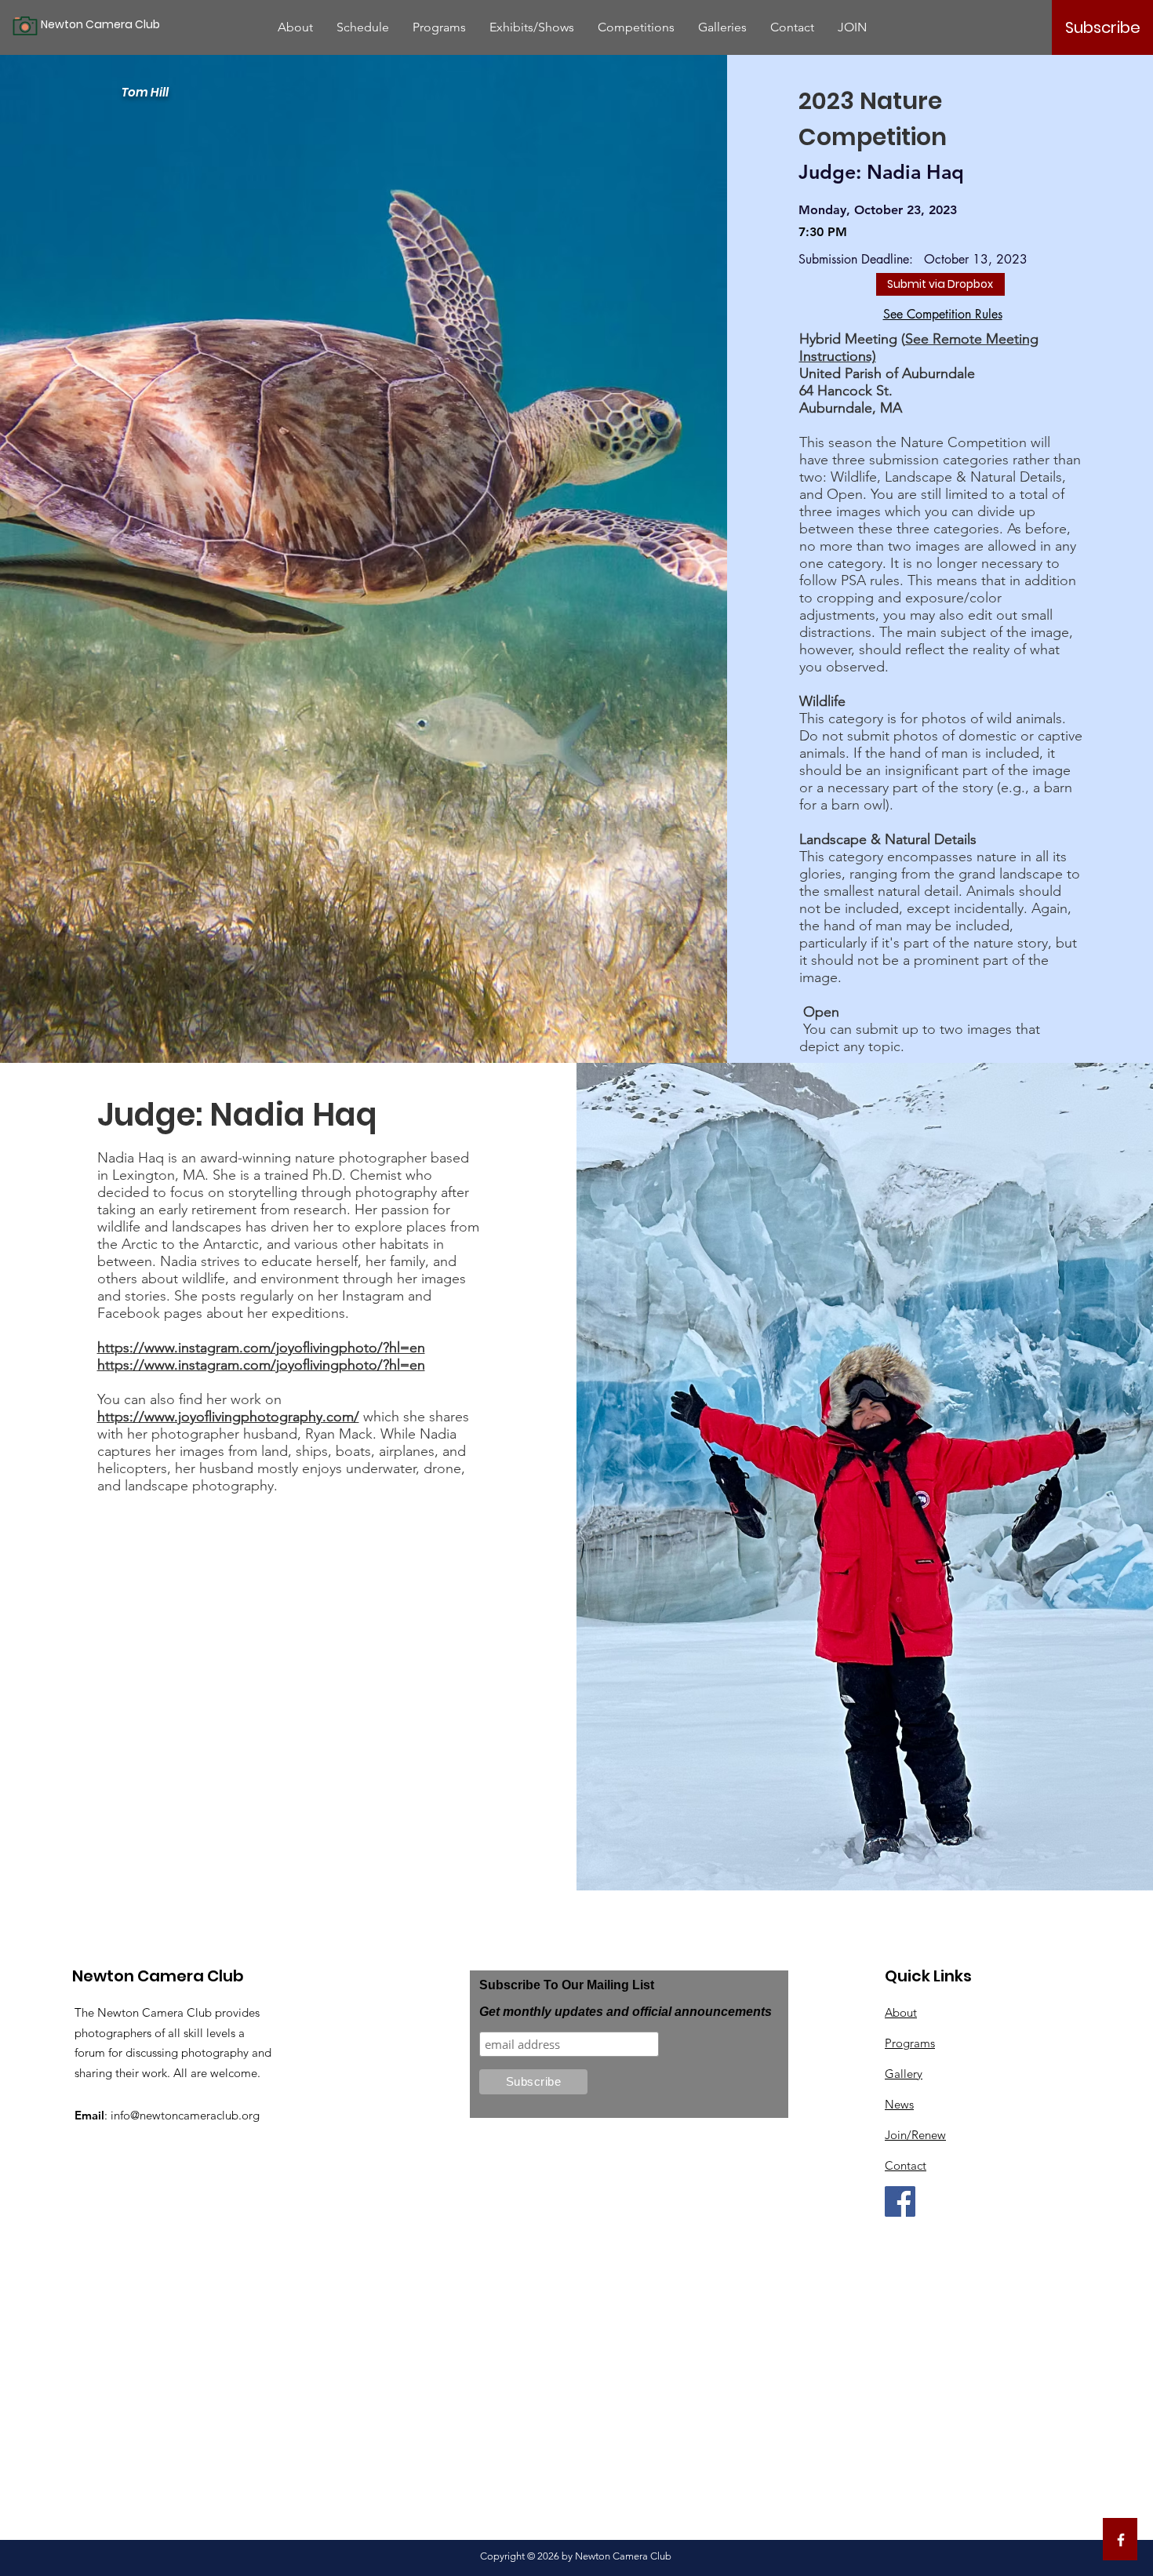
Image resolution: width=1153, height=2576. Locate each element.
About (901, 2012)
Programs (910, 2043)
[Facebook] (900, 2201)
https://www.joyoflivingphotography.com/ (228, 1417)
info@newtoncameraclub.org (185, 2115)
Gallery (904, 2074)
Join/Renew (915, 2135)
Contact (906, 2165)
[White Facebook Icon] (1121, 2540)
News (899, 2104)
